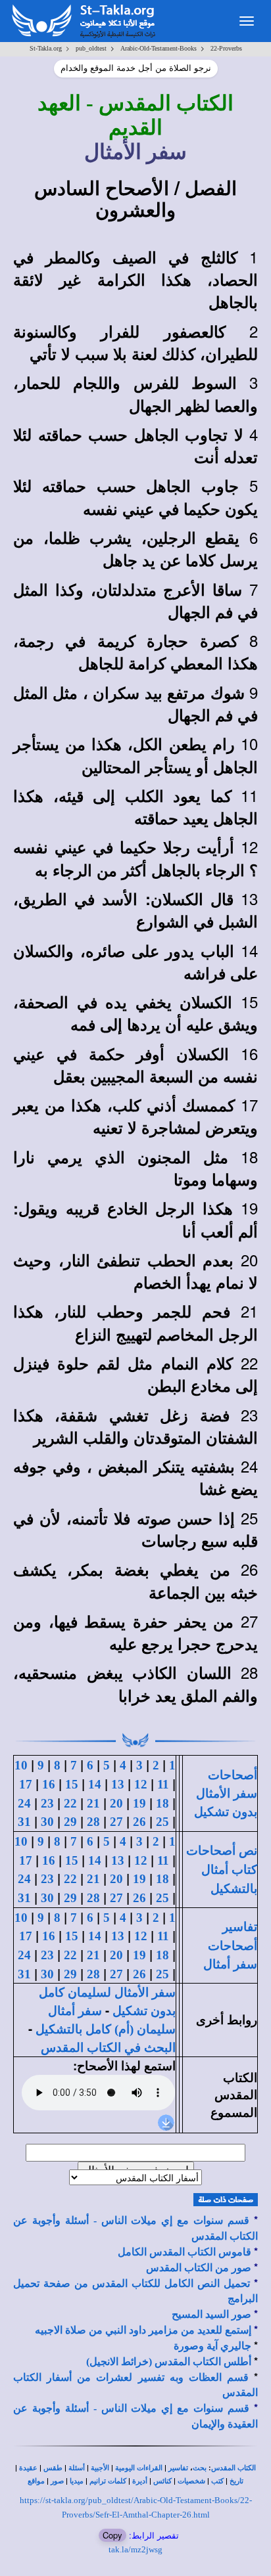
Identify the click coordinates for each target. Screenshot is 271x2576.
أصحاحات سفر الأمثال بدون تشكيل (226, 1793)
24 (24, 1803)
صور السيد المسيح (211, 2314)
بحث (200, 2468)
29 (70, 1822)
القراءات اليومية (139, 2468)
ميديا (77, 2481)
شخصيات (191, 2481)
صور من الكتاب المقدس (199, 2268)
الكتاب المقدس (234, 2468)
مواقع (36, 2481)
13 (118, 1784)
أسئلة (77, 2468)
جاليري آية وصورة (212, 2346)
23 (47, 1803)
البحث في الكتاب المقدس (108, 2048)
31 (24, 1822)
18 (162, 1803)
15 (72, 1784)
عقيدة (28, 2468)
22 (70, 1803)
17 (26, 1784)
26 (139, 1822)
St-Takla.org (46, 48)
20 (116, 1803)
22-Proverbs (226, 48)
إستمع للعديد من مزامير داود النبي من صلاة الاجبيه (143, 2330)
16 (49, 1784)
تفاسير (178, 2468)
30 (47, 1822)
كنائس (162, 2481)
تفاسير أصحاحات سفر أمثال (230, 1945)
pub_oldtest (91, 48)
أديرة (140, 2481)
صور (57, 2481)
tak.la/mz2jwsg (135, 2549)
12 (141, 1784)
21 (93, 1803)
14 (95, 1784)
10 (21, 1765)
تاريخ (236, 2481)
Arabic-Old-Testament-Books (159, 48)
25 (162, 1822)
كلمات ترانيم (108, 2481)
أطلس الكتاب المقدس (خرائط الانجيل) (169, 2362)
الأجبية (100, 2468)
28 (93, 1822)
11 (163, 1784)
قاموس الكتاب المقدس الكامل (185, 2252)
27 (116, 1822)
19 (139, 1803)
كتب (217, 2481)
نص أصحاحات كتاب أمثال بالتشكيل (222, 1869)
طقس (53, 2468)
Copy (112, 2535)
